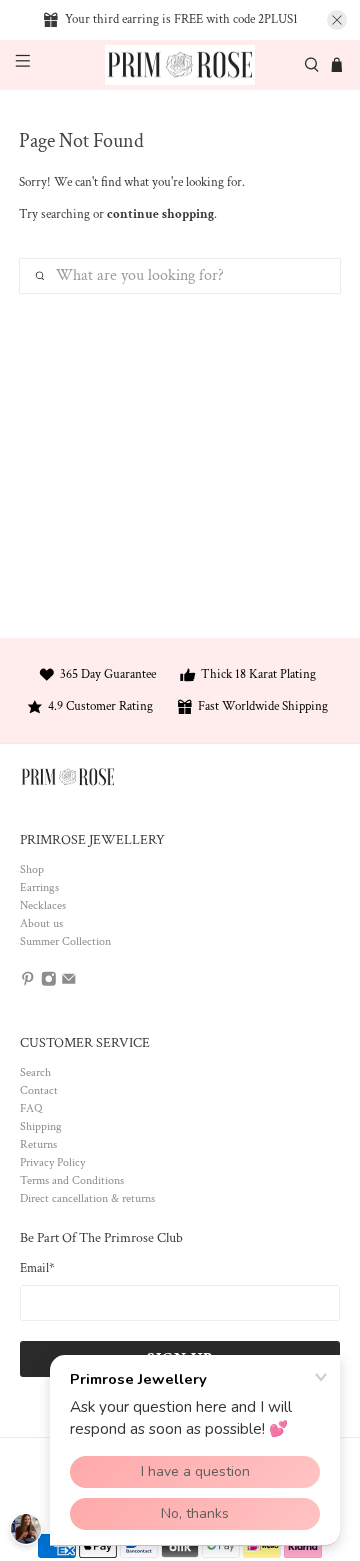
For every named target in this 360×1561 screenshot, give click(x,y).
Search (35, 1072)
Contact (39, 1090)
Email (37, 1268)
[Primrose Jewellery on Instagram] (49, 983)
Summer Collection (65, 941)
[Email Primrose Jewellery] (69, 983)
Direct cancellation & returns (87, 1198)
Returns (38, 1144)
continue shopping (160, 214)
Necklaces (43, 905)
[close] (337, 20)
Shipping (41, 1126)
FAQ (31, 1108)
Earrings (39, 887)
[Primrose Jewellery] (180, 65)
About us (41, 923)
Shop (32, 869)
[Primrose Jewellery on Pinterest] (28, 983)
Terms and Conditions (72, 1180)
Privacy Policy (52, 1162)
